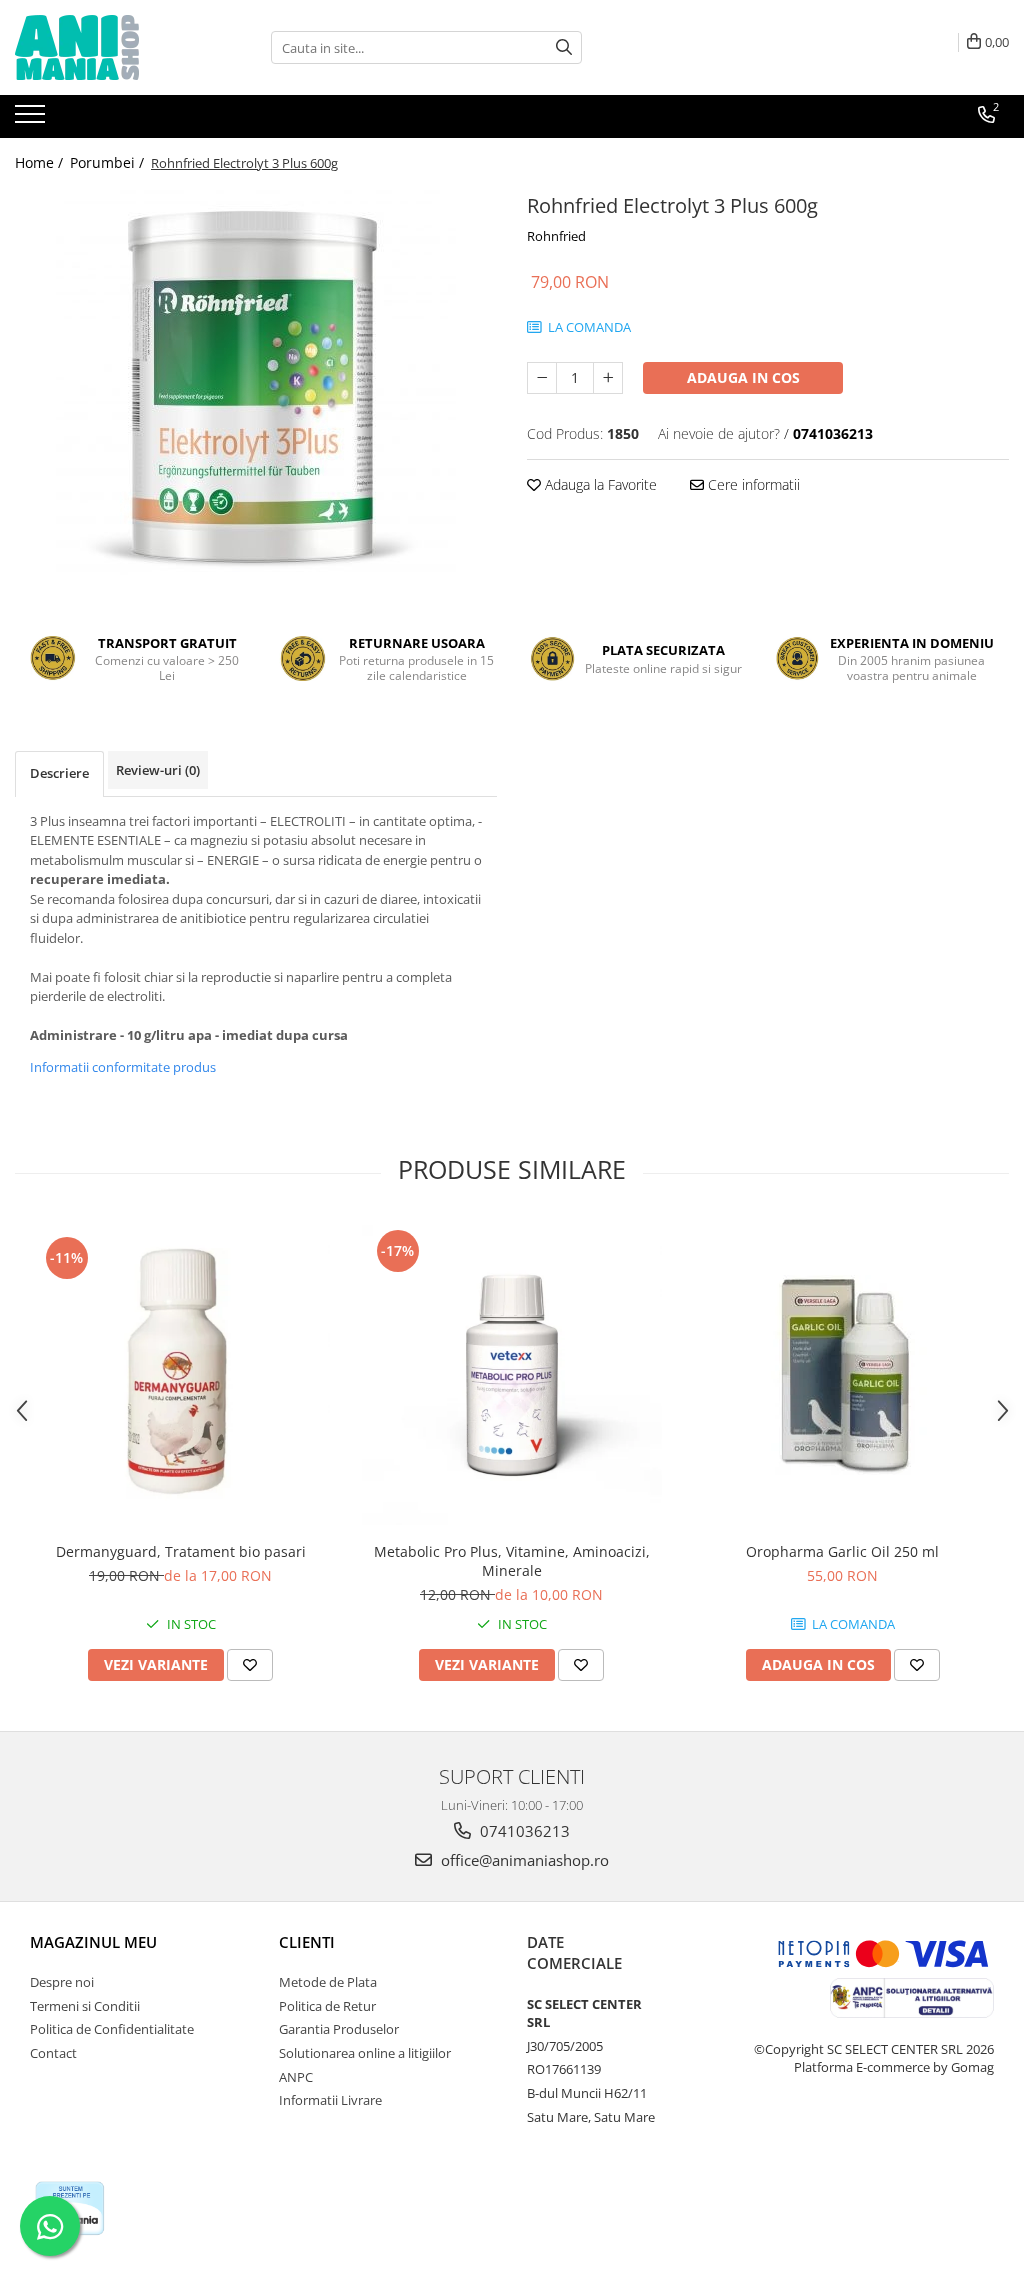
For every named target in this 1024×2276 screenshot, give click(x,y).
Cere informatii (752, 484)
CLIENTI (307, 1942)
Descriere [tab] (59, 773)
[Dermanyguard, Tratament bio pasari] (181, 1375)
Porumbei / (109, 162)
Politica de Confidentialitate (112, 2029)
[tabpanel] (256, 388)
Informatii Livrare (330, 2100)
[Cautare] (564, 47)
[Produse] (32, 120)
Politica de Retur (327, 2006)
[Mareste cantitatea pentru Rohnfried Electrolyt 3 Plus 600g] (608, 378)
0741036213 (523, 1831)
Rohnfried (556, 236)
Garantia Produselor (339, 2029)
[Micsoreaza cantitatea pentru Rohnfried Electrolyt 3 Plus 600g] (542, 378)
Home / (41, 162)
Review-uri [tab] (158, 770)
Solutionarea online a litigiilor (365, 2053)
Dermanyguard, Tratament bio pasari (181, 1551)
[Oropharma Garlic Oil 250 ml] (843, 1375)
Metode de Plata (328, 1982)
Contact (53, 2053)
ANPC (296, 2077)
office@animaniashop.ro (523, 1860)
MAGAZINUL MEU (93, 1942)
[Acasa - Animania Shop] (115, 47)
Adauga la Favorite (599, 484)
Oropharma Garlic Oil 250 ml (842, 1551)
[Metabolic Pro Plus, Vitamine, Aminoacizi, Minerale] (512, 1375)
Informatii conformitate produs (123, 1067)
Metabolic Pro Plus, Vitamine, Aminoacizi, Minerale (512, 1561)
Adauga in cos (743, 377)
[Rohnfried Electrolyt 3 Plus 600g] (256, 388)
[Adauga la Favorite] (250, 1665)
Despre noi (62, 1982)
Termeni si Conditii (85, 2006)
